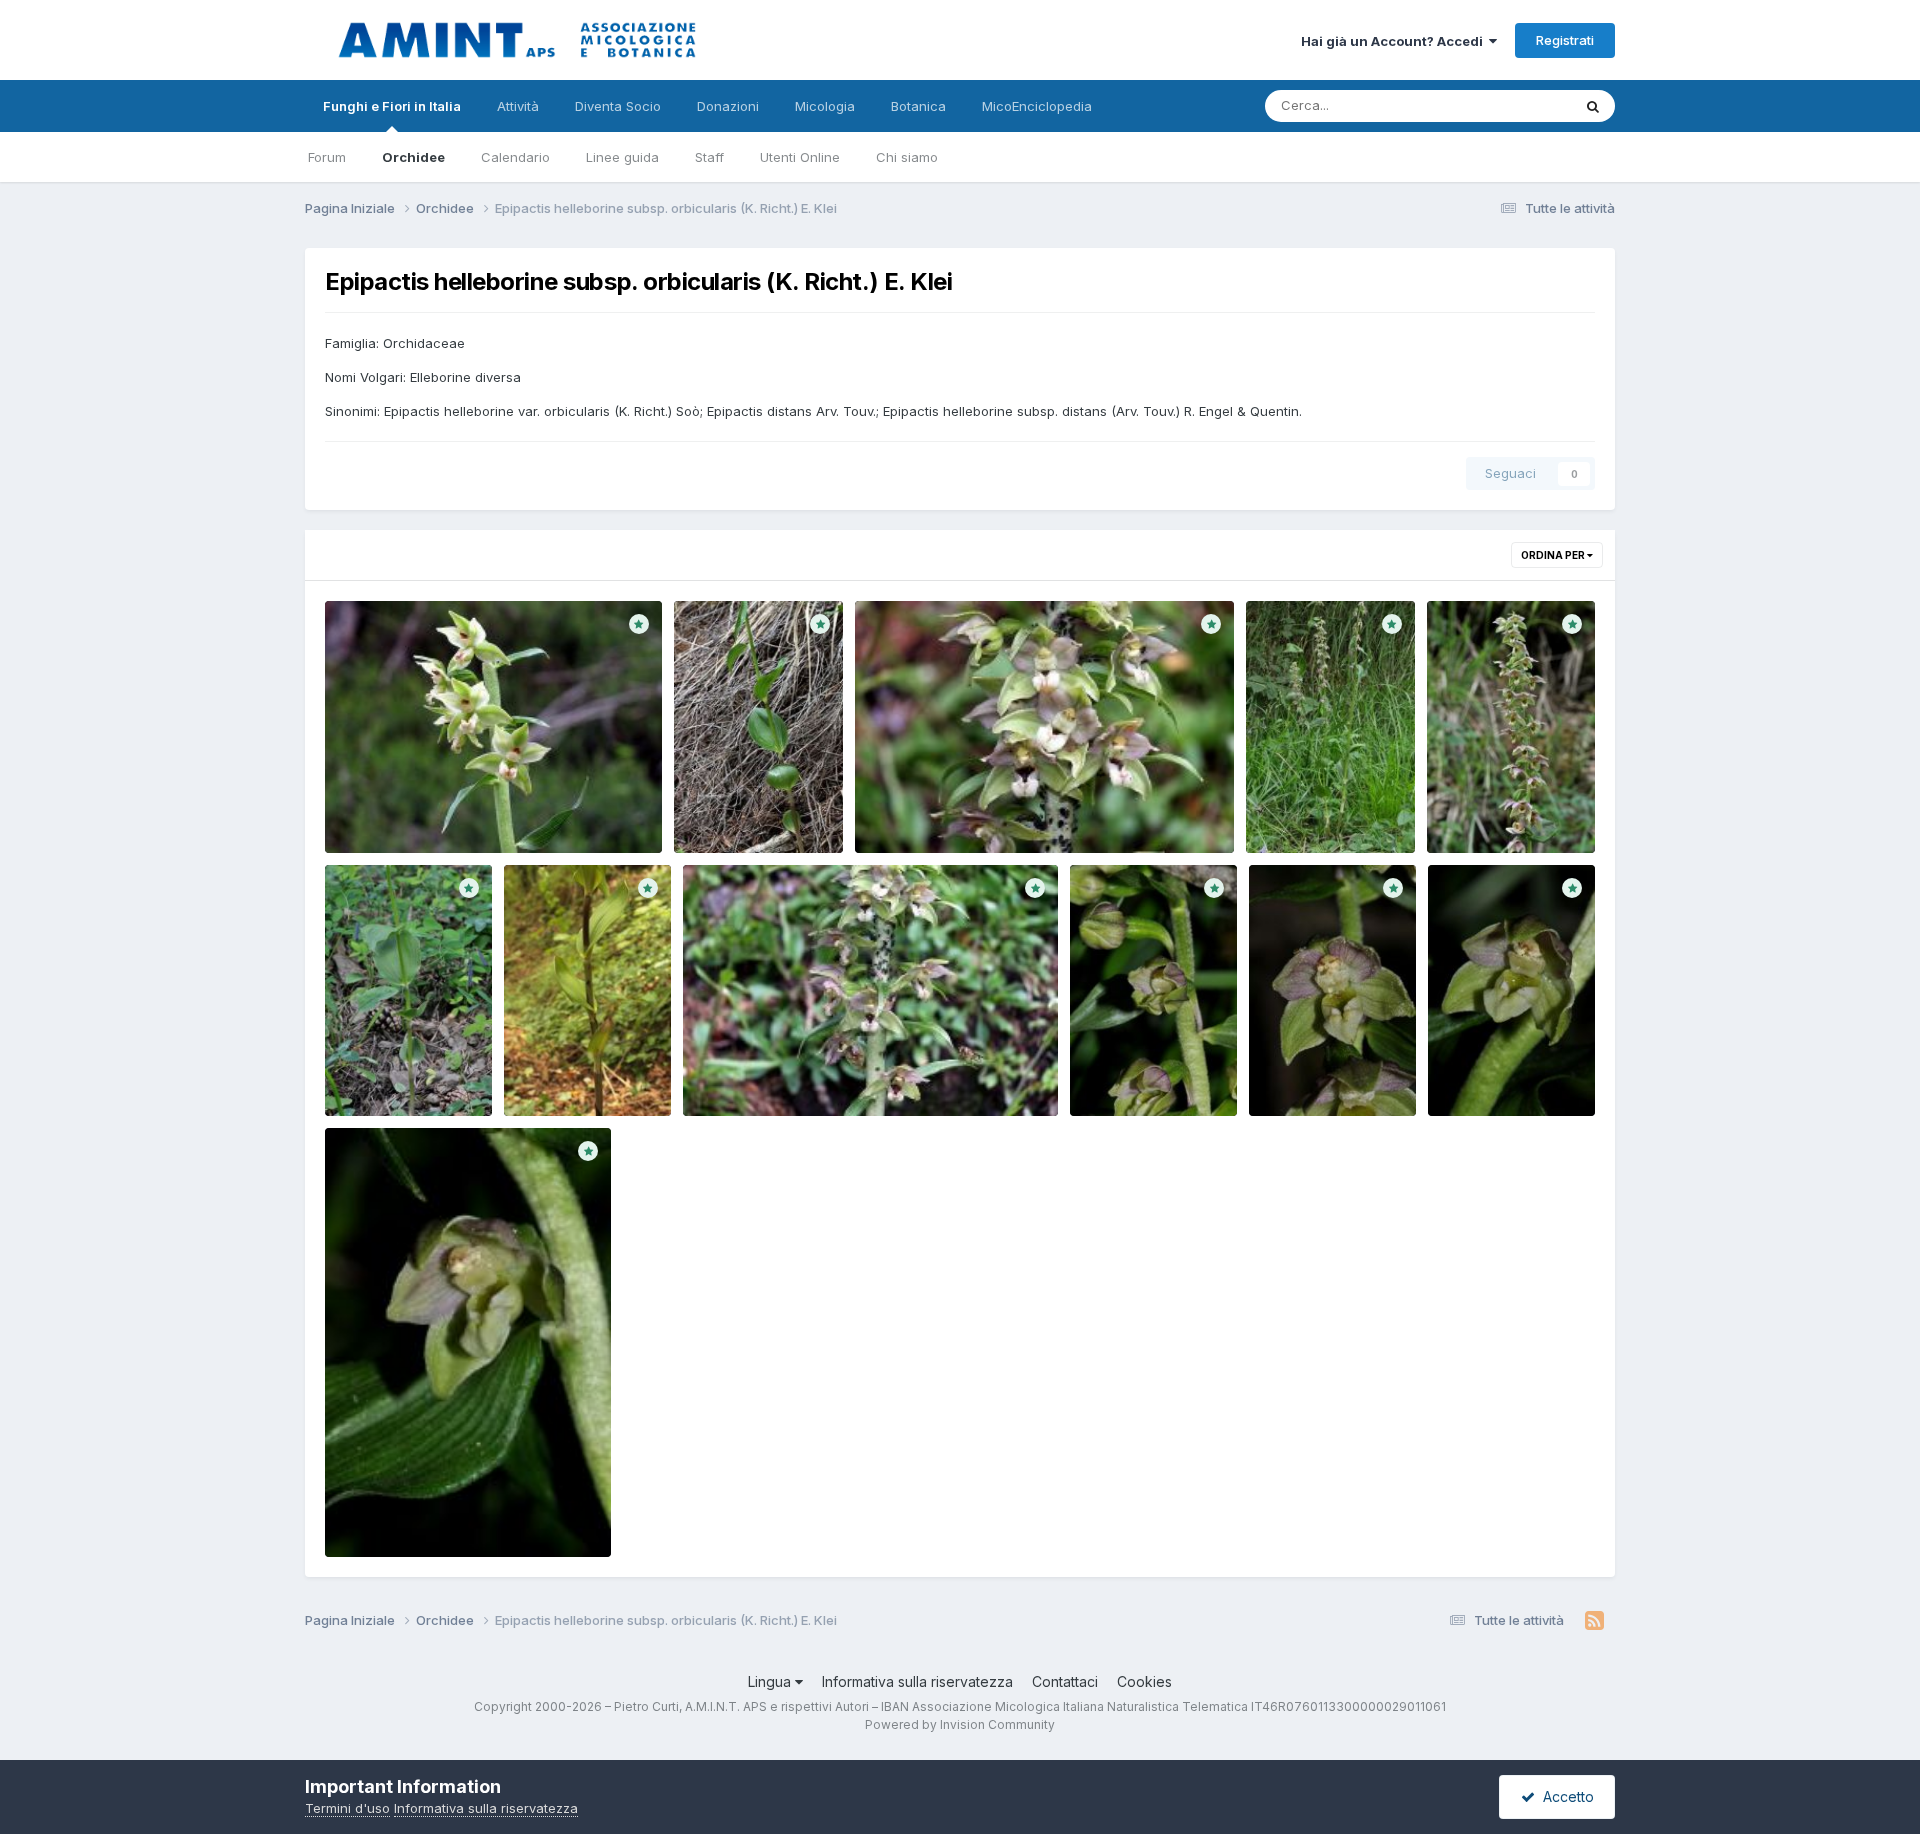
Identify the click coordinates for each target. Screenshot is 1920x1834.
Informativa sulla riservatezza (917, 1681)
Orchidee (413, 157)
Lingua (771, 1681)
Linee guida (622, 157)
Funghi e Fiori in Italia (392, 106)
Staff (709, 157)
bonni (376, 830)
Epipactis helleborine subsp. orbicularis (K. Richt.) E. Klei (756, 806)
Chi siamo (907, 157)
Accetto (1564, 1796)
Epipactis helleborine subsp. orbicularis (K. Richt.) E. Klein (1328, 806)
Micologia (825, 106)
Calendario (515, 157)
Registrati (1565, 40)
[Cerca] (1593, 106)
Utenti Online (800, 157)
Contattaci (1065, 1681)
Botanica (918, 106)
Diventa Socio (618, 106)
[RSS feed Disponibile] (1594, 1621)
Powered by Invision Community (960, 1724)
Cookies (1144, 1681)
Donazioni (728, 106)
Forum (327, 157)
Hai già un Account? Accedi (1395, 41)
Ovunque (1517, 105)
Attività (518, 106)
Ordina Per (1554, 555)
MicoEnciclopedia (1037, 106)
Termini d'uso (347, 1808)
